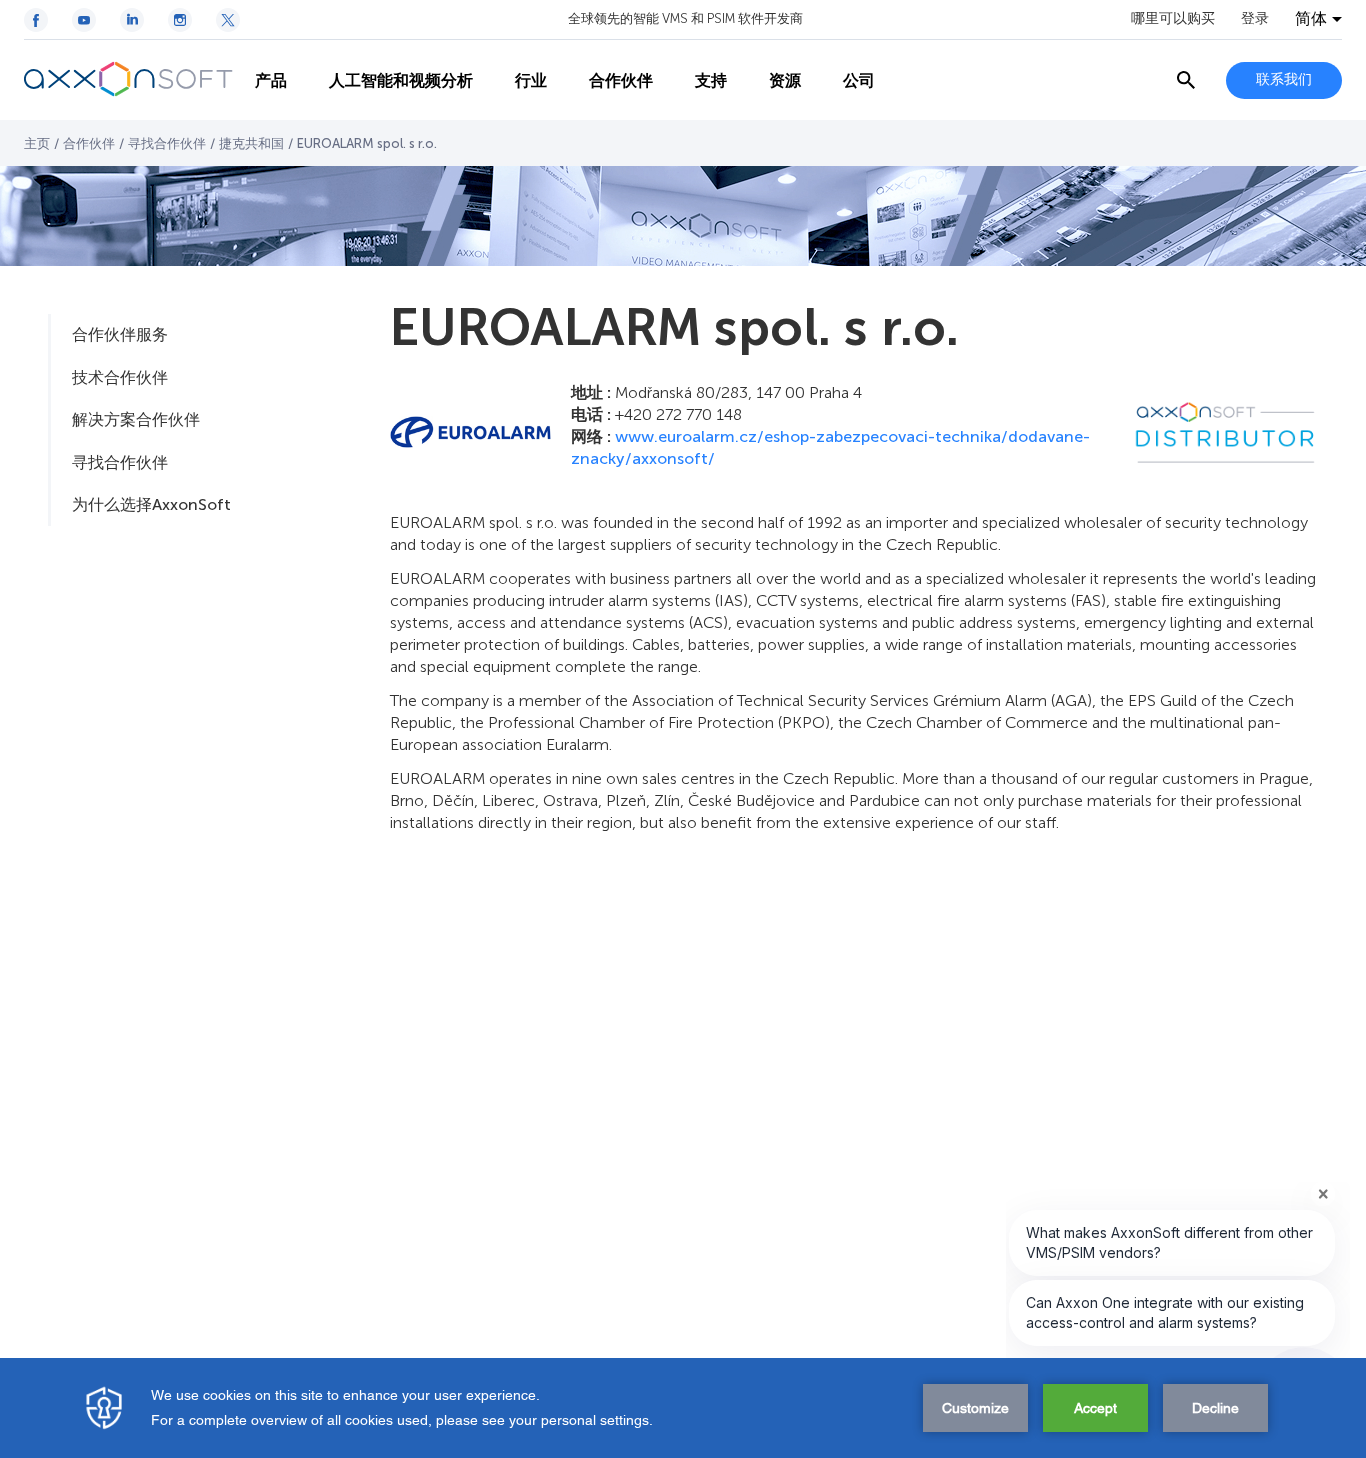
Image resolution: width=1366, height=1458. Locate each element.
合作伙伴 (89, 143)
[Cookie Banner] (683, 1408)
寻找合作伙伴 (167, 143)
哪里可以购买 (1173, 19)
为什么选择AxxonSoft (151, 504)
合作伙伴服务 (120, 334)
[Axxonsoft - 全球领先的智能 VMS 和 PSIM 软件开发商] (129, 80)
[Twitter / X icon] (228, 20)
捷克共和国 (251, 143)
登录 (1255, 19)
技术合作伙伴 (120, 377)
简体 (1311, 19)
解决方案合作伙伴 (136, 419)
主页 (37, 143)
